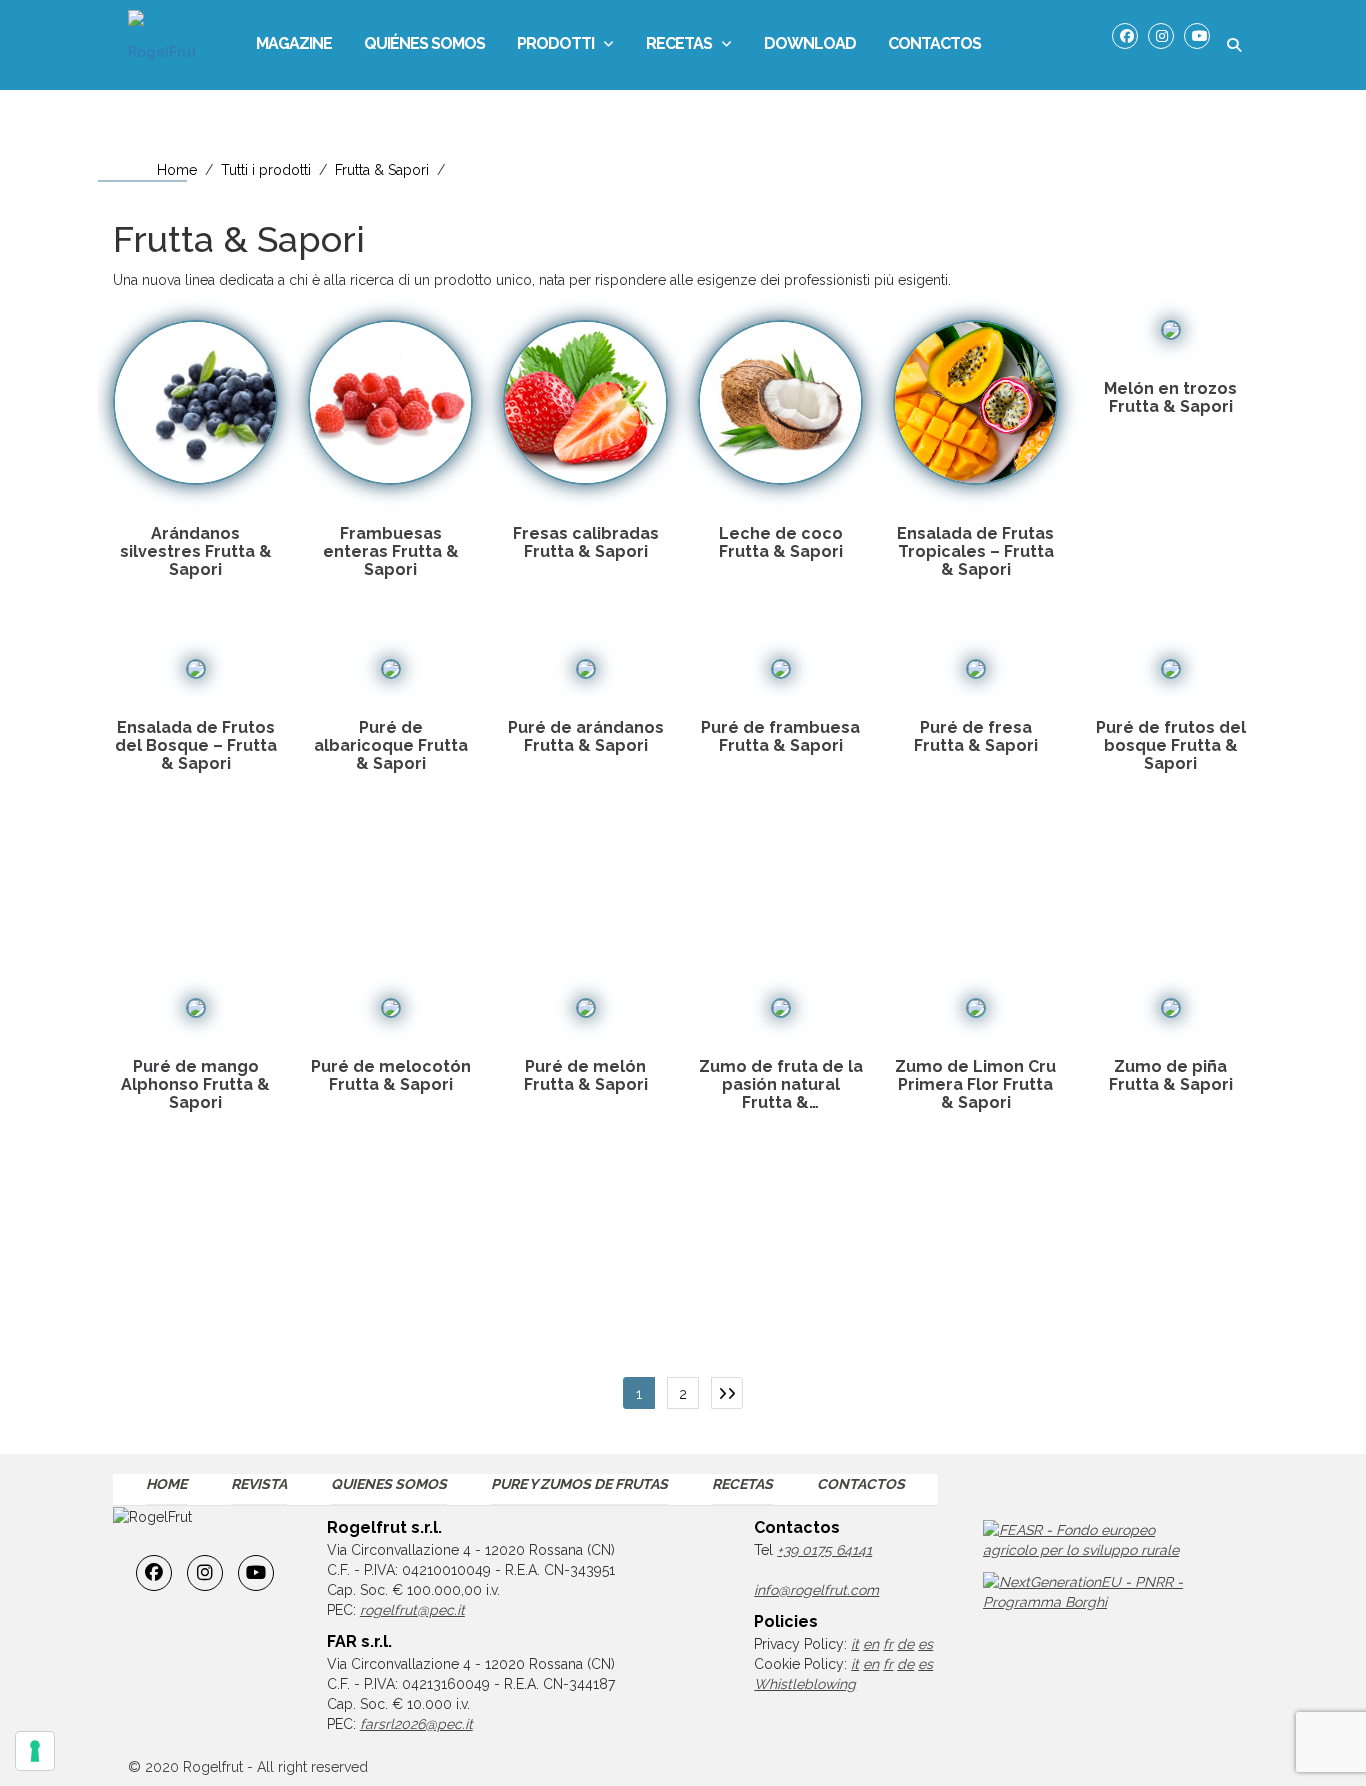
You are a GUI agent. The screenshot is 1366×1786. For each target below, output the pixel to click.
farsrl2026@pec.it (416, 1724)
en (871, 1644)
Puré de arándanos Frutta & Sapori (586, 736)
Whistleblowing (805, 1684)
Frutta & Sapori (382, 170)
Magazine (294, 43)
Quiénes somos (424, 43)
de (905, 1644)
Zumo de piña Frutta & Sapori (1171, 1075)
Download (810, 43)
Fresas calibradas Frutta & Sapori (586, 542)
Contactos (934, 43)
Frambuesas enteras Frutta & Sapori (391, 551)
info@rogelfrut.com (816, 1590)
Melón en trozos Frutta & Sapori (1170, 397)
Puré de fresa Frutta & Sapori (976, 736)
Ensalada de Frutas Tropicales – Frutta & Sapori (975, 551)
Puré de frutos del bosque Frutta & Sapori (1171, 745)
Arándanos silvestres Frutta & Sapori (196, 551)
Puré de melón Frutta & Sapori (586, 1075)
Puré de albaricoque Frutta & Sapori (391, 745)
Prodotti (555, 43)
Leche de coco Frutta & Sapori (781, 542)
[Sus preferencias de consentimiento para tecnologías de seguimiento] (35, 1751)
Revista (259, 1484)
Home (177, 170)
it (855, 1644)
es (925, 1644)
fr (888, 1644)
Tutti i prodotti (266, 170)
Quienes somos (389, 1484)
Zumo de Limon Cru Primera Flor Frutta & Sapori (975, 1084)
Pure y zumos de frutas (579, 1484)
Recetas (679, 43)
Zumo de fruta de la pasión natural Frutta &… (781, 1084)
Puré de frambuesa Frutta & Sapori (780, 736)
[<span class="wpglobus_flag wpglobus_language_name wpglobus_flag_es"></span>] (1024, 44)
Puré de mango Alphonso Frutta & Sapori (195, 1084)
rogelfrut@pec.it (412, 1610)
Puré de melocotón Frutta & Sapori (391, 1075)
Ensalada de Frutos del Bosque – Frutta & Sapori (196, 745)
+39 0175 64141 (824, 1550)
